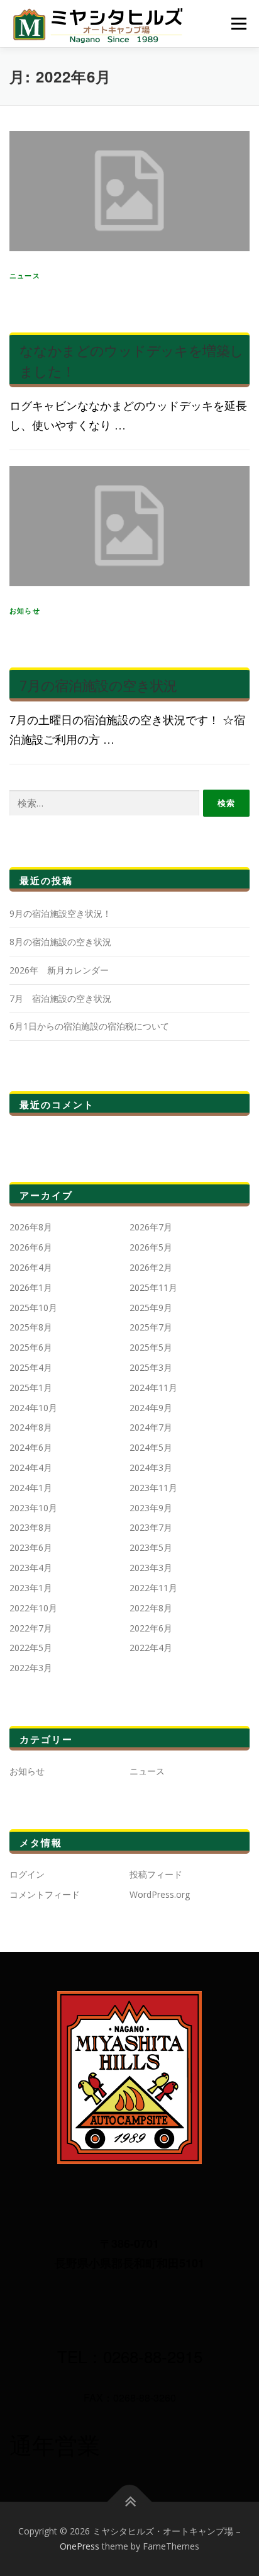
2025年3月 (151, 1367)
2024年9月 (151, 1408)
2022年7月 (31, 1628)
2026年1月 (31, 1287)
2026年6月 (31, 1247)
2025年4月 (31, 1367)
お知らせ (25, 610)
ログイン (27, 1874)
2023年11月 (153, 1488)
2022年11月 (153, 1588)
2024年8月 (31, 1427)
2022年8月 (151, 1608)
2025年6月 (31, 1347)
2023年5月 (151, 1547)
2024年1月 (31, 1488)
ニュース (25, 275)
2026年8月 (31, 1227)
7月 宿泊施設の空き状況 (60, 998)
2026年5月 (151, 1247)
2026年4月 (31, 1267)
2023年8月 (31, 1527)
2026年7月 (151, 1227)
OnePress (80, 2546)
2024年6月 (31, 1447)
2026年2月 (151, 1267)
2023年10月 (33, 1508)
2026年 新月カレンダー (59, 970)
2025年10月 (33, 1308)
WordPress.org (160, 1894)
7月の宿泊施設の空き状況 (98, 685)
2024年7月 (151, 1427)
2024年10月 (33, 1408)
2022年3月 (31, 1668)
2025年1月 (31, 1387)
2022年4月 (151, 1648)
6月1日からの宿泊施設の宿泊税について (89, 1026)
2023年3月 (151, 1568)
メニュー (239, 24)
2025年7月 (151, 1327)
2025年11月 (153, 1287)
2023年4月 (31, 1568)
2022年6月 (151, 1628)
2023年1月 (31, 1588)
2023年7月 (151, 1527)
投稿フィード (156, 1874)
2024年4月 (31, 1467)
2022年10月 (33, 1608)
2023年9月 (151, 1508)
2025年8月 (31, 1327)
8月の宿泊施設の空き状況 (60, 942)
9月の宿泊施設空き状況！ (60, 913)
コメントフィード (45, 1894)
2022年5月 (31, 1648)
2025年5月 (151, 1347)
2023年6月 (31, 1547)
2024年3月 (151, 1467)
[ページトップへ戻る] (130, 2502)
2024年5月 (151, 1447)
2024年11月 (153, 1387)
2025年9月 (151, 1308)
